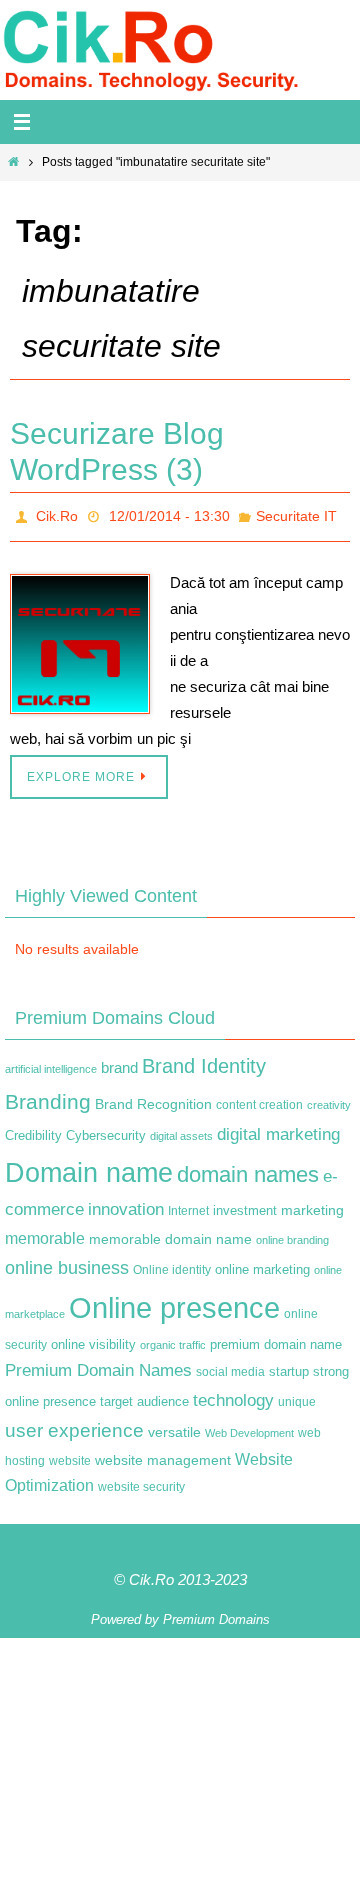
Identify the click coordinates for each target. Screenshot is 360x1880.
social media (230, 1366)
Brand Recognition (153, 1098)
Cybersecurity (106, 1131)
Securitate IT (296, 514)
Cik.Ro (57, 514)
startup (289, 1365)
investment (245, 1206)
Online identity (172, 1264)
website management (163, 1454)
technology (233, 1394)
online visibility (93, 1340)
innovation (126, 1204)
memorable (45, 1232)
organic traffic (173, 1340)
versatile (174, 1427)
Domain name (89, 1166)
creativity (329, 1099)
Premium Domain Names (98, 1364)
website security (141, 1481)
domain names (248, 1168)
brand (119, 1062)
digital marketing (278, 1129)
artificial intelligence (51, 1063)
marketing (312, 1205)
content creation (259, 1099)
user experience (74, 1425)
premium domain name (276, 1339)
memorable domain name (170, 1233)
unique (297, 1396)
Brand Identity (204, 1060)
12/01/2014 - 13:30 (169, 514)
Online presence (174, 1302)
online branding (292, 1234)
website (70, 1455)
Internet (188, 1206)
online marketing (262, 1263)
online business (67, 1262)
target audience (144, 1395)
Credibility (33, 1131)
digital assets (181, 1131)
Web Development (249, 1428)
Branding (48, 1096)
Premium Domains (216, 1613)
